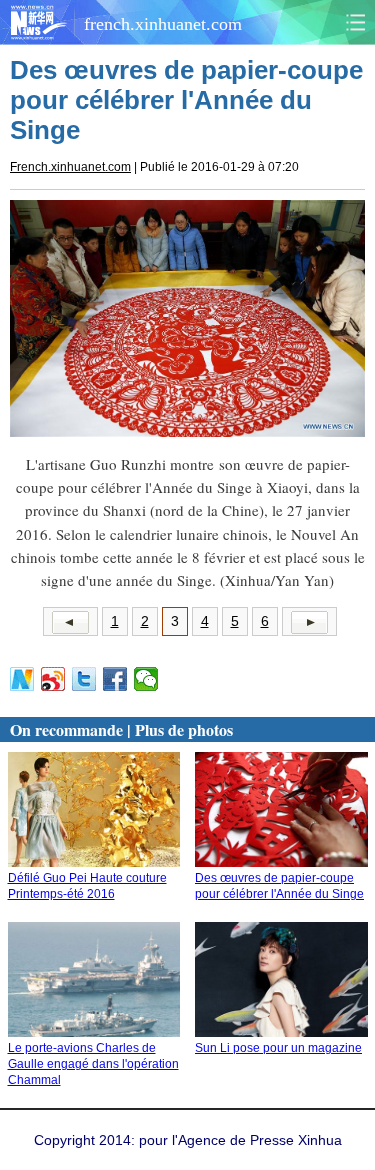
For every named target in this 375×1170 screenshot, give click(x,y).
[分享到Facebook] (115, 679)
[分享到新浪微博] (53, 679)
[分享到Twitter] (84, 679)
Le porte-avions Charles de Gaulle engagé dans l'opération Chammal (93, 1064)
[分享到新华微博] (22, 679)
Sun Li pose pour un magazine (278, 1048)
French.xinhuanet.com (70, 167)
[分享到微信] (146, 679)
